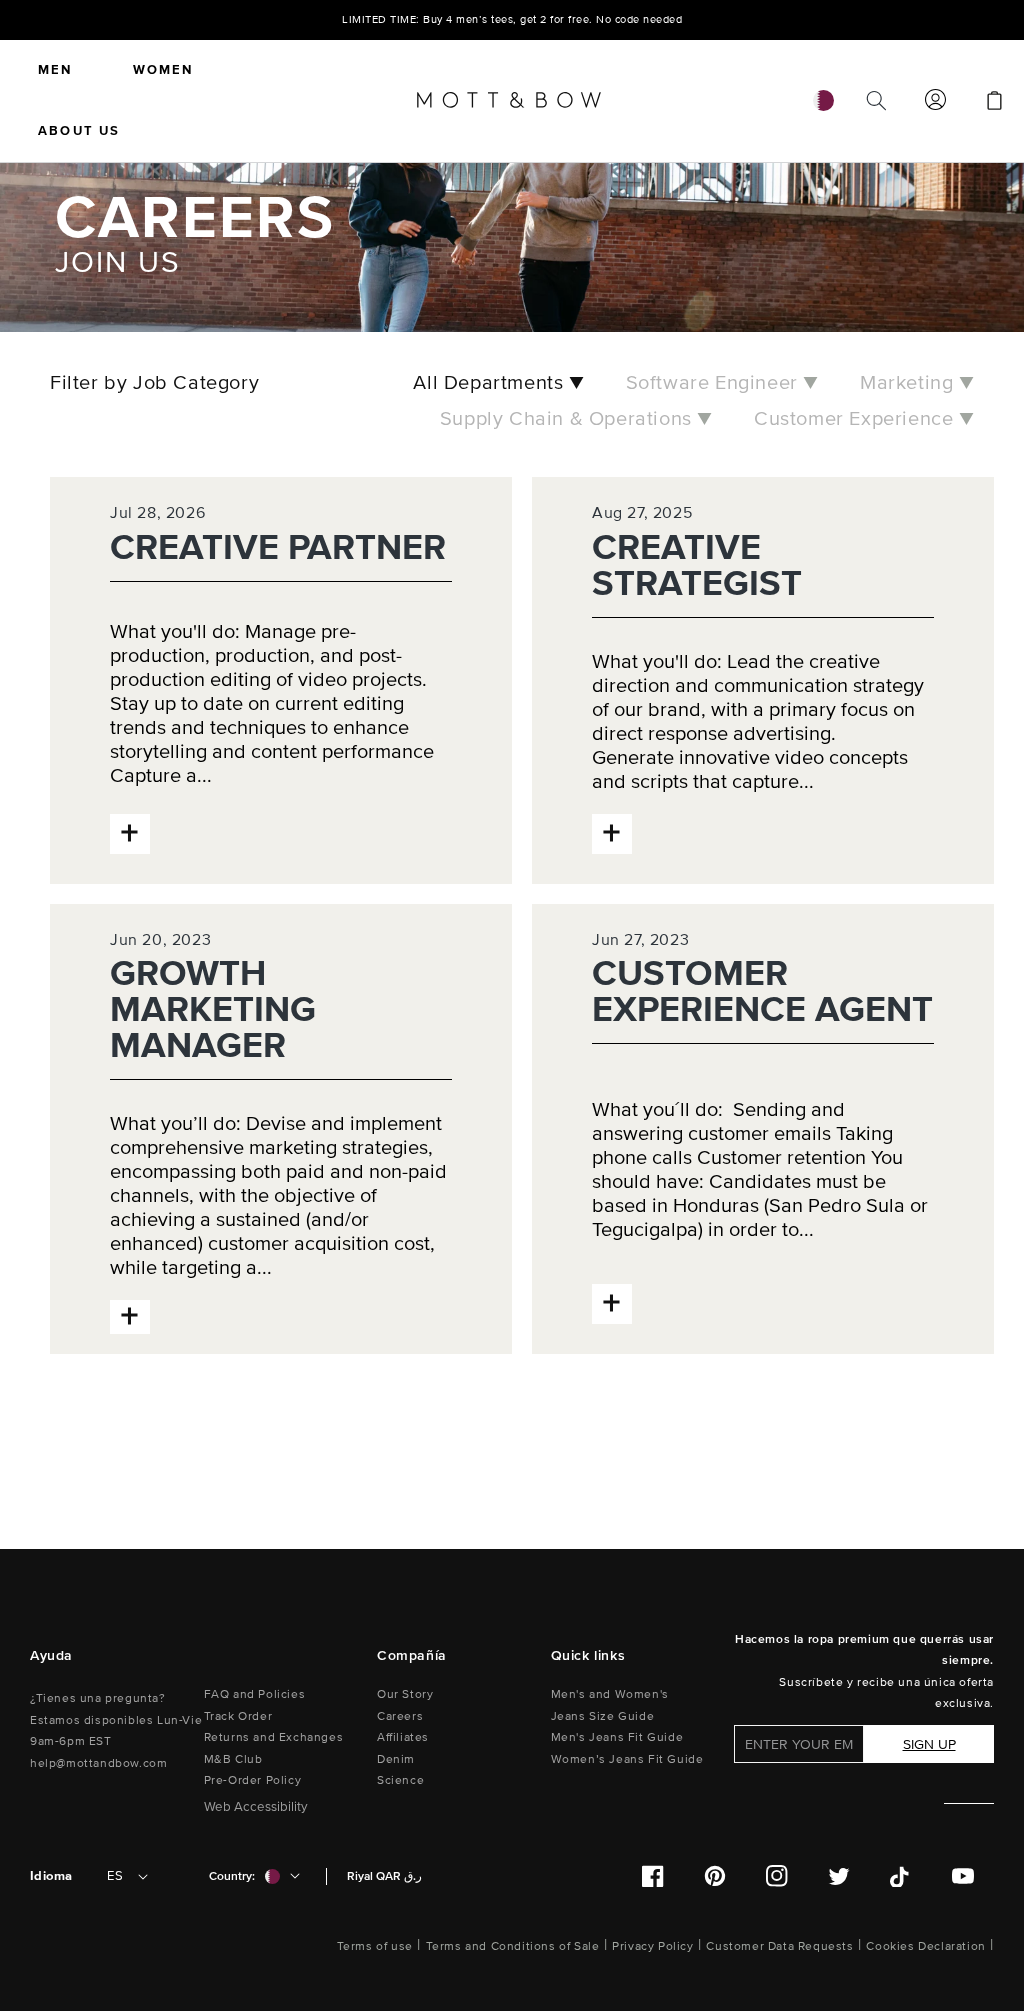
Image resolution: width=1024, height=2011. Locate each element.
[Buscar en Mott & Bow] (876, 101)
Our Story (405, 1694)
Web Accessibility (256, 1807)
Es (115, 1876)
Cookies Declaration (925, 1946)
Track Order (238, 1716)
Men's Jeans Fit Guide (617, 1737)
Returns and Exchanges (274, 1737)
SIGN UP (929, 1744)
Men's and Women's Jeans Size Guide (610, 1705)
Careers (400, 1716)
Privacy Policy (652, 1946)
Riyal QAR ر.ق (384, 1876)
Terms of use (375, 1946)
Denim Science (400, 1770)
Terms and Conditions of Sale (513, 1946)
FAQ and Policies (255, 1694)
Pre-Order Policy (253, 1780)
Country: (232, 1876)
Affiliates (403, 1737)
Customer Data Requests (779, 1946)
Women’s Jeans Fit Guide (627, 1759)
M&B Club (233, 1759)
